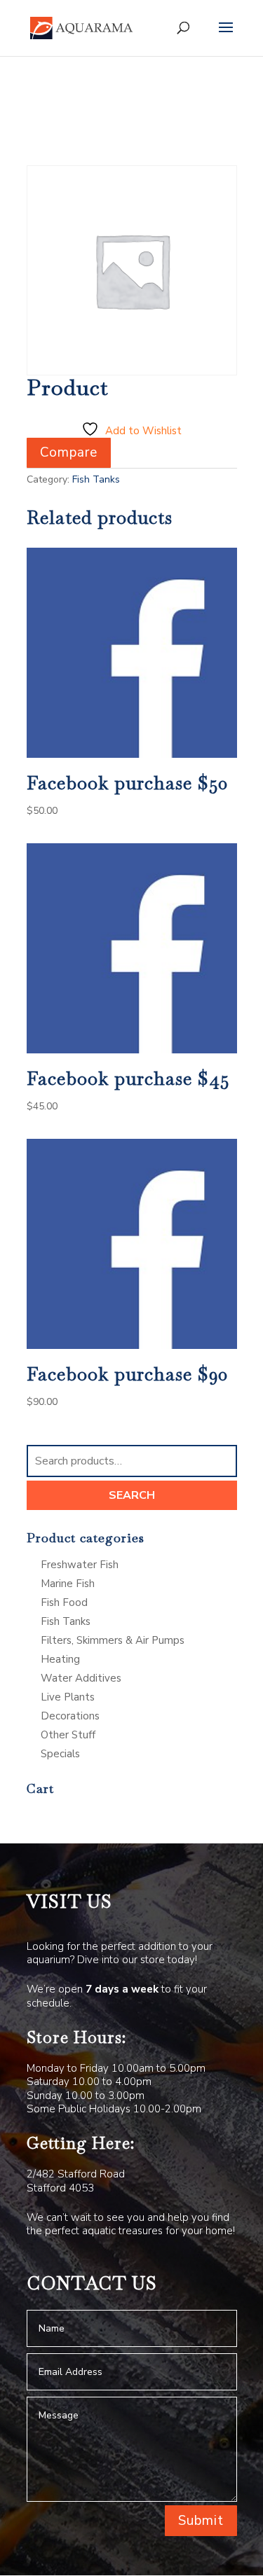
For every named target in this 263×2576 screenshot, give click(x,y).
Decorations (70, 1716)
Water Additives (81, 1678)
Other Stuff (68, 1735)
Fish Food (64, 1602)
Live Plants (68, 1697)
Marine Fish (68, 1584)
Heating (60, 1659)
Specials (60, 1754)
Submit (201, 2521)
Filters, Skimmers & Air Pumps (113, 1640)
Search (132, 1495)
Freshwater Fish (80, 1565)
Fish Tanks (96, 479)
